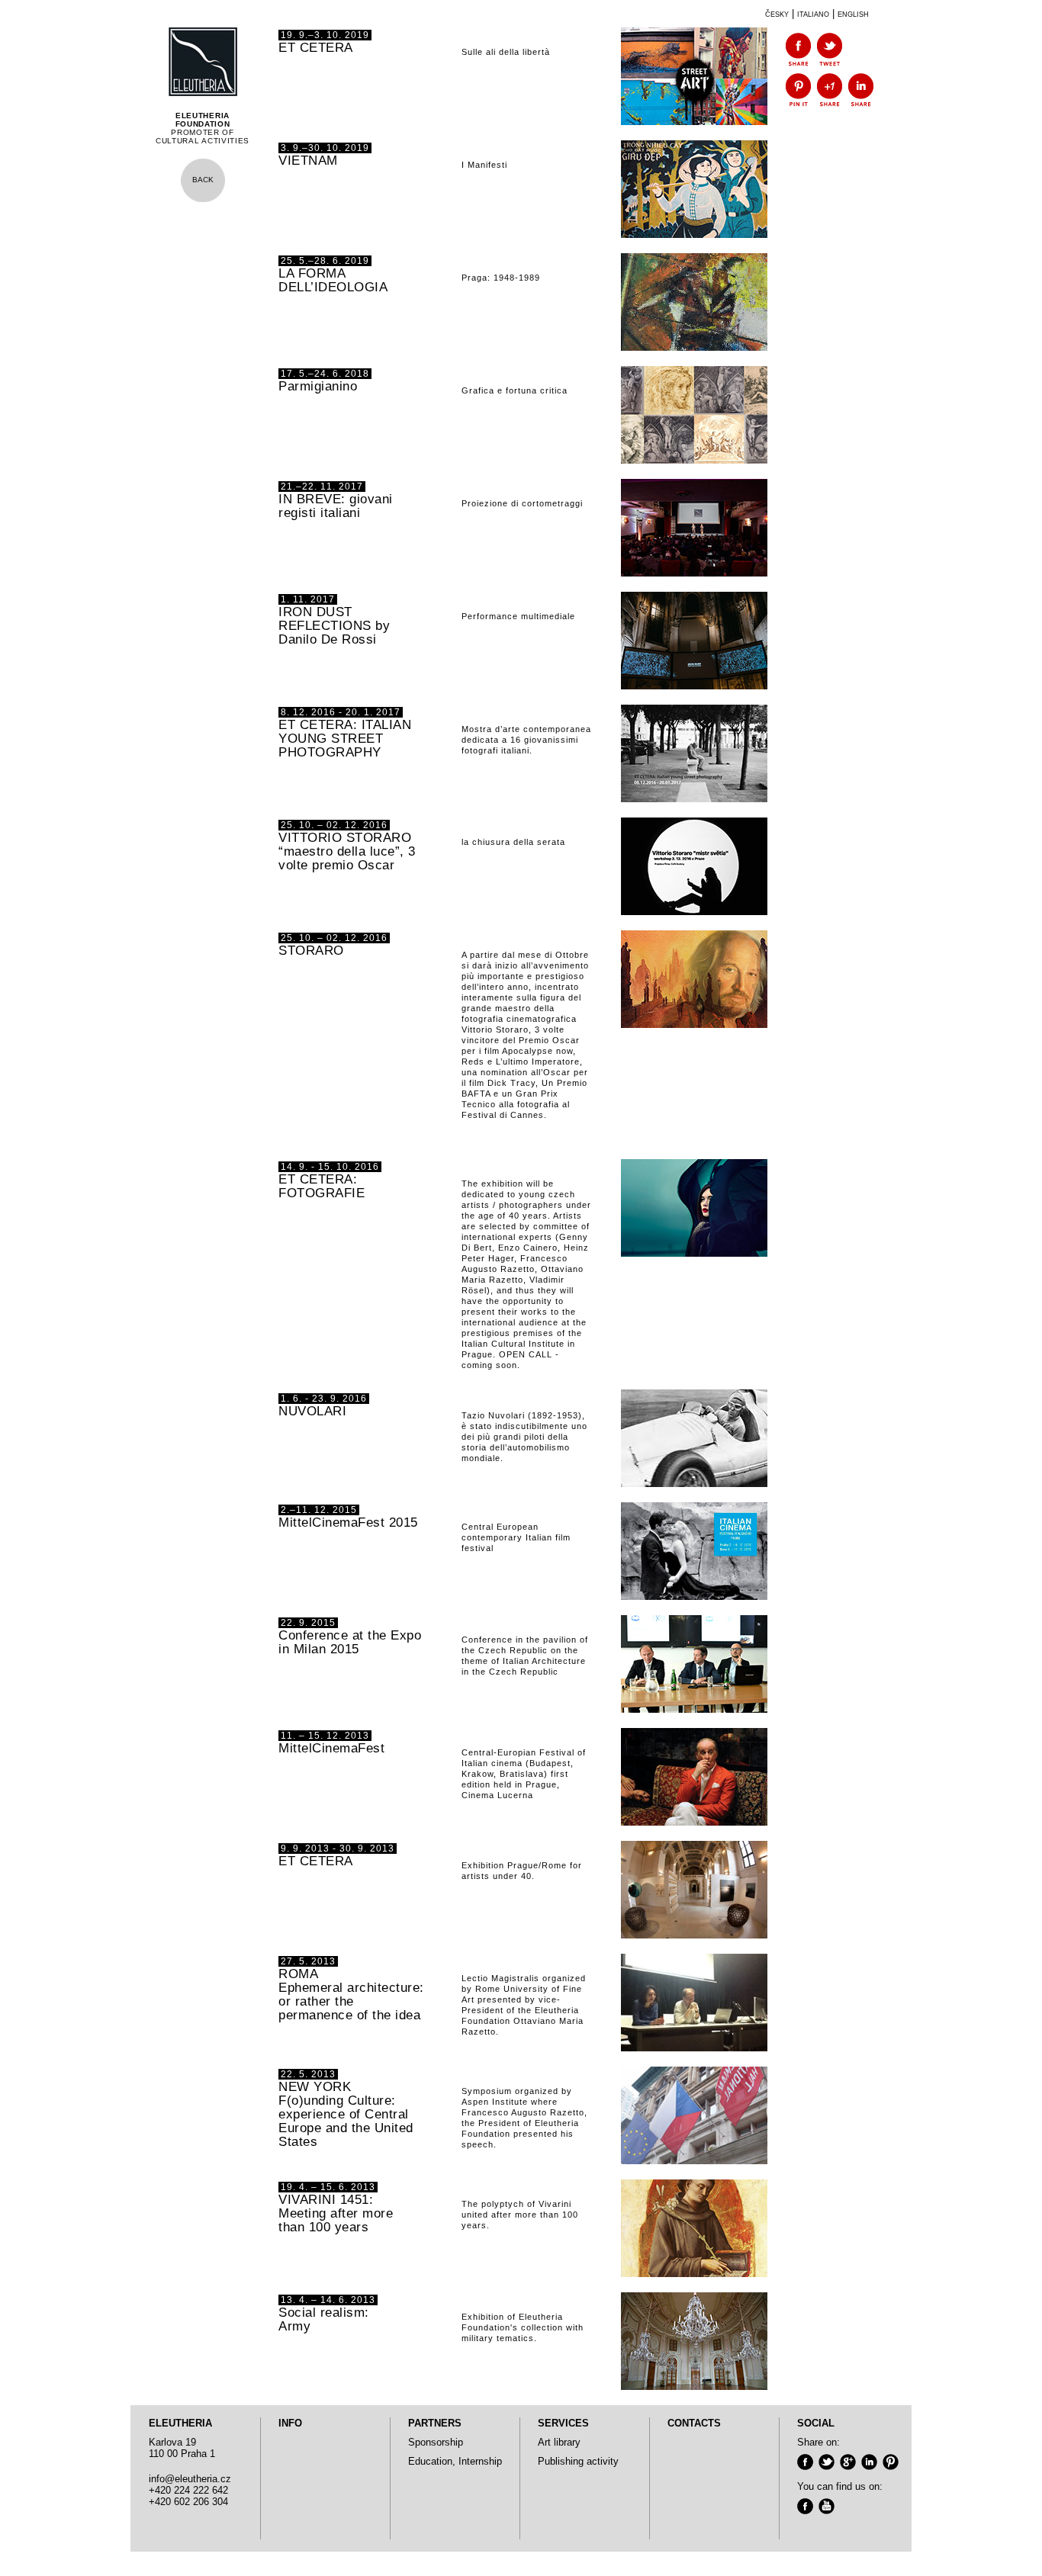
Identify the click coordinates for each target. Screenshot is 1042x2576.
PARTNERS (435, 2423)
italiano (813, 13)
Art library (559, 2442)
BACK (203, 180)
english (853, 13)
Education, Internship (455, 2461)
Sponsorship (436, 2442)
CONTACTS (694, 2423)
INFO (290, 2423)
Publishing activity (578, 2461)
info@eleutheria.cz (190, 2479)
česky (777, 13)
